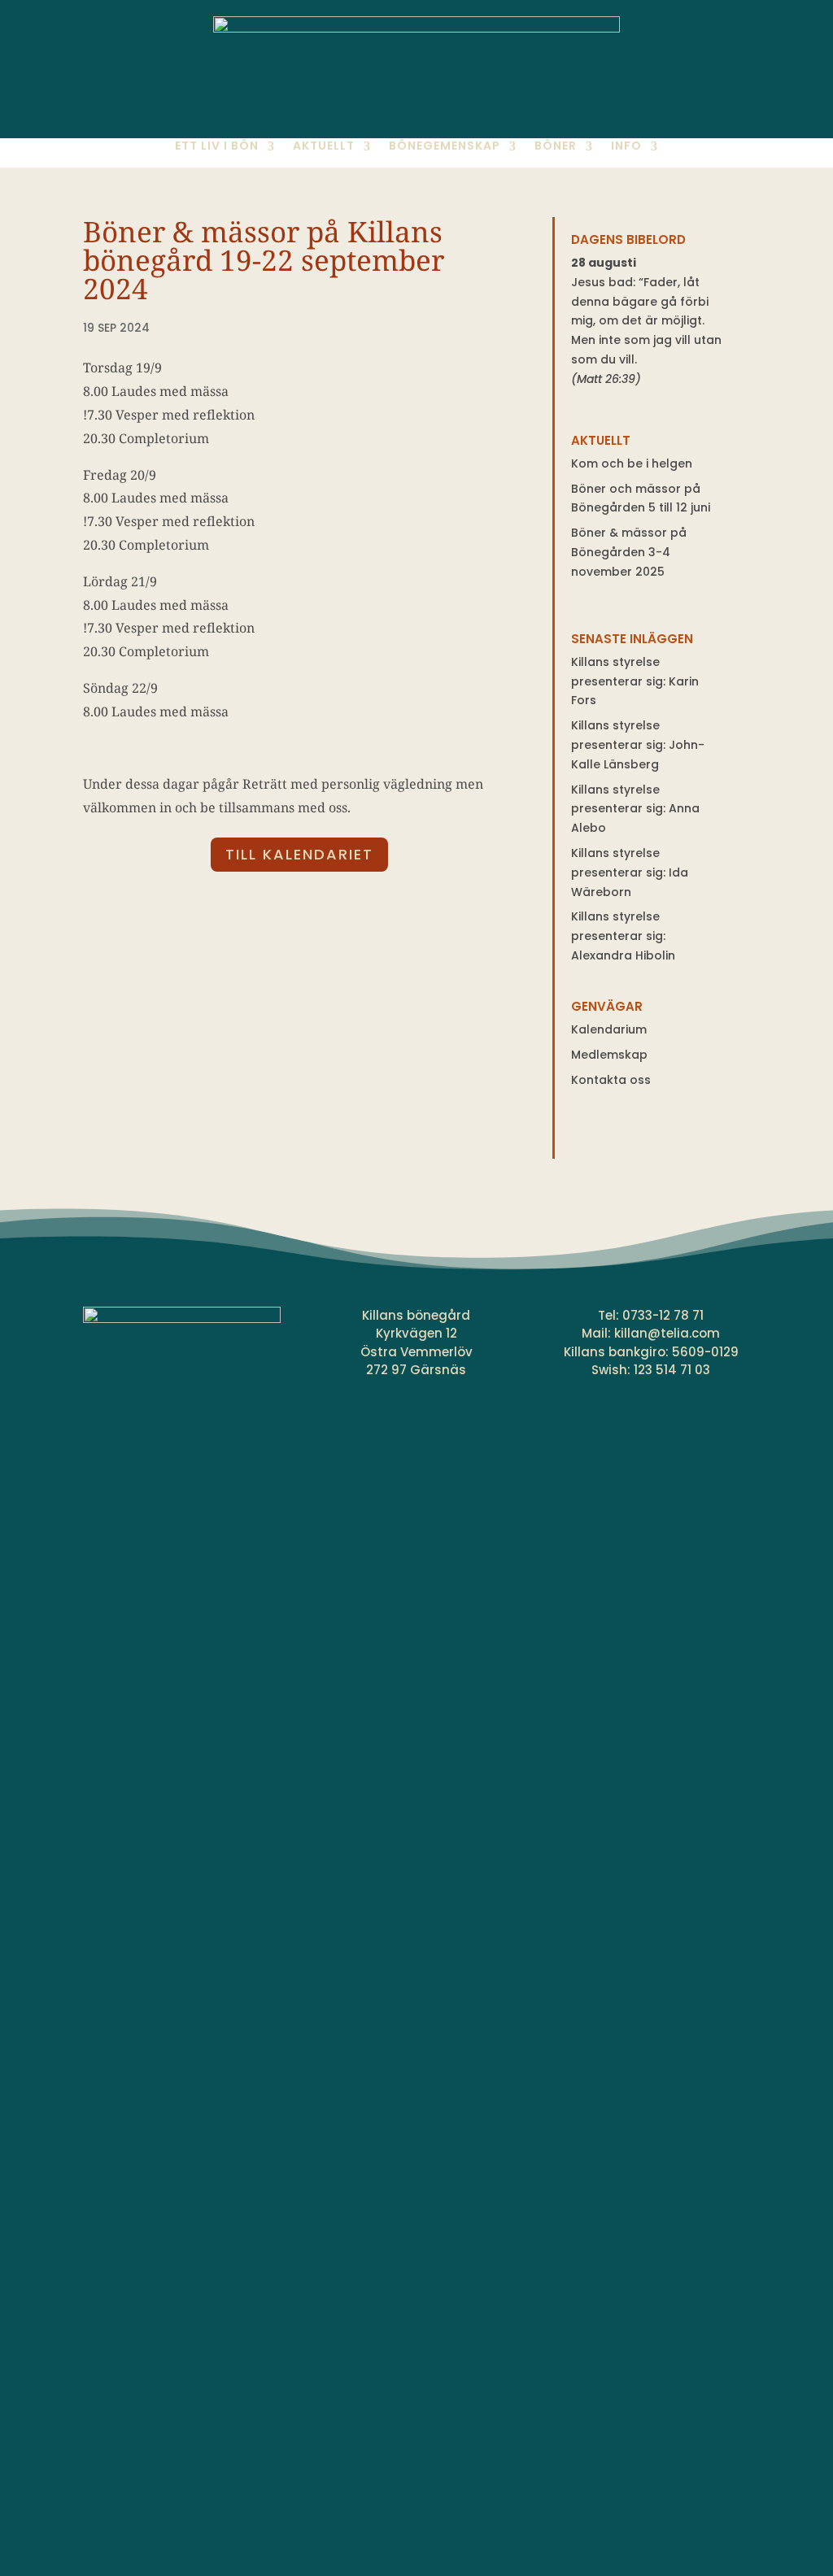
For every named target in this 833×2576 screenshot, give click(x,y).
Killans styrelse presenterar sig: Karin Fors (635, 681)
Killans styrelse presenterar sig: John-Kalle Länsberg (638, 745)
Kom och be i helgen (632, 463)
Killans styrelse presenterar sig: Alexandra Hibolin (623, 936)
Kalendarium (609, 1029)
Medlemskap (609, 1055)
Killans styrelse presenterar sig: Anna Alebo (635, 809)
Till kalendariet (299, 854)
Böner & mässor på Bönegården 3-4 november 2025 (629, 552)
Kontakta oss (611, 1080)
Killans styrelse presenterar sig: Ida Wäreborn (630, 872)
